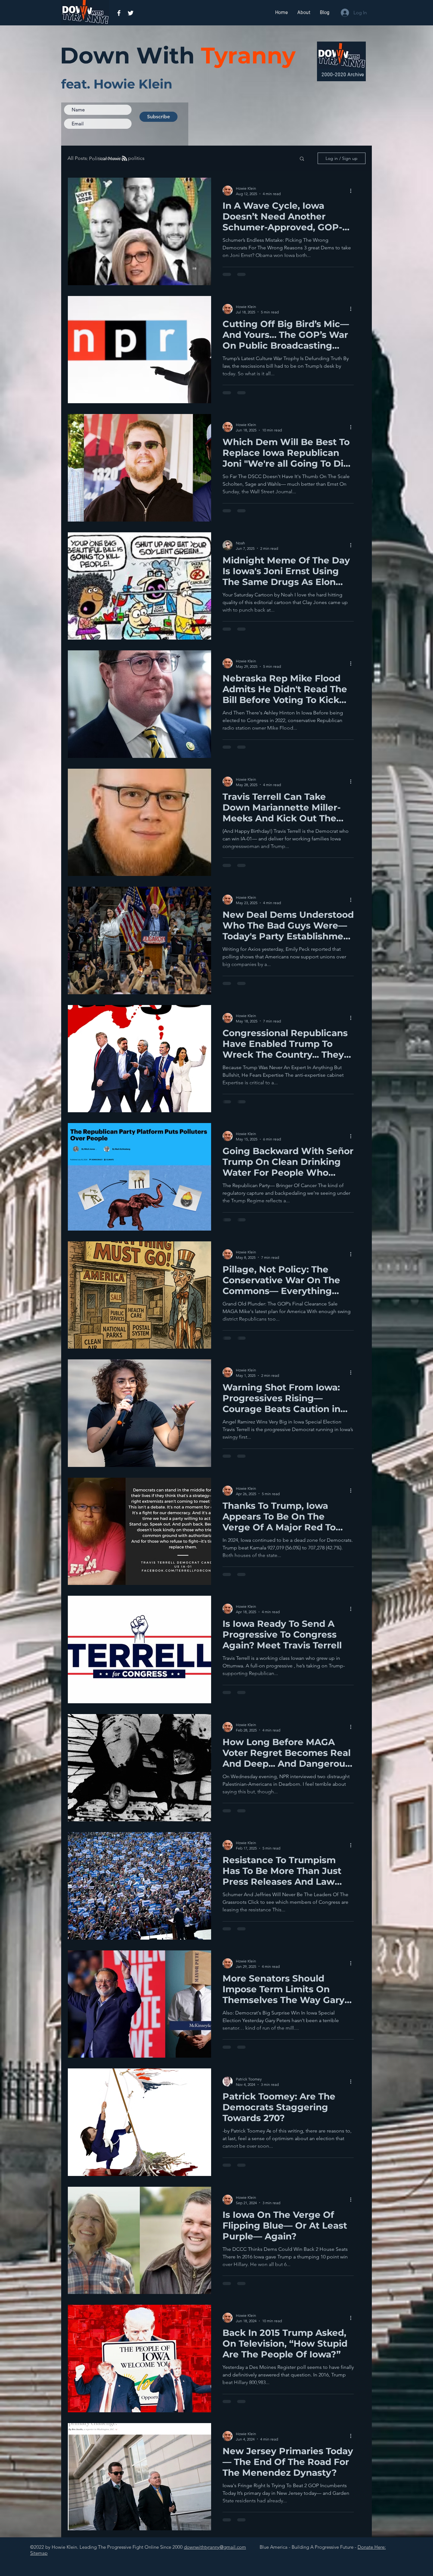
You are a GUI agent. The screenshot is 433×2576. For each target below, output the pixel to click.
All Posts (77, 158)
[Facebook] (119, 13)
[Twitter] (131, 13)
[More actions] (353, 191)
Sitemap (39, 2553)
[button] (302, 159)
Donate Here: (372, 2547)
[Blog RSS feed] (125, 159)
